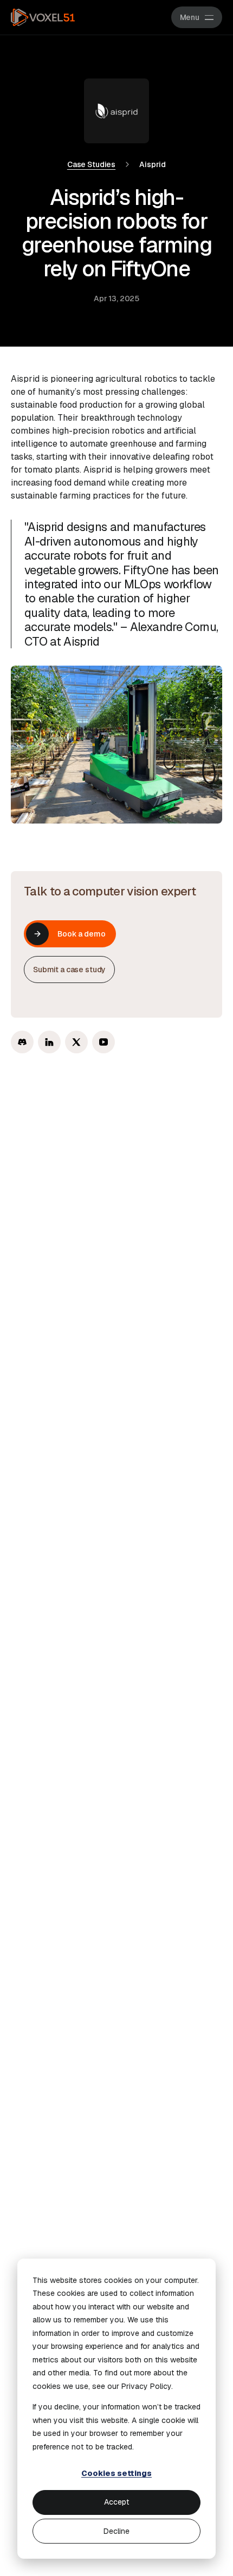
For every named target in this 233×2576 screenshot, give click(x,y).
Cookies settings (116, 2473)
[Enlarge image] (116, 745)
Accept (116, 2502)
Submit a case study (69, 970)
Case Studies (91, 164)
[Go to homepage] (43, 17)
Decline (116, 2531)
